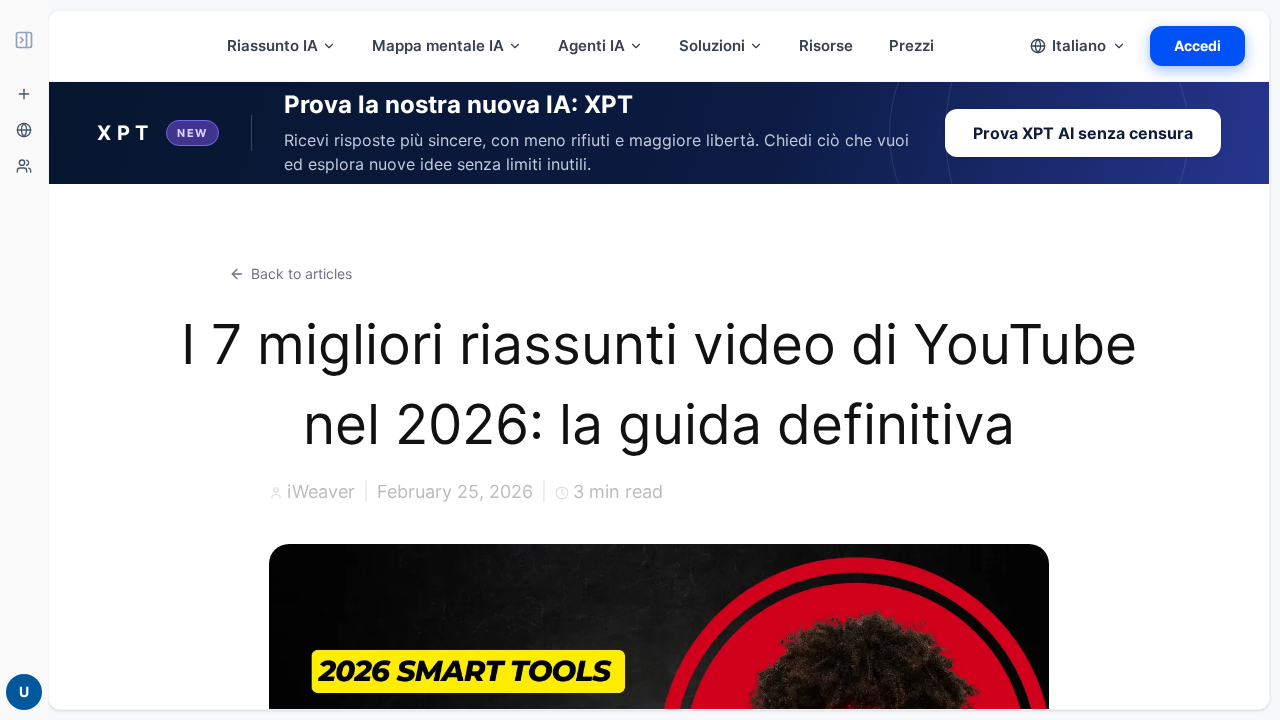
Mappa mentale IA (438, 45)
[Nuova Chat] (24, 94)
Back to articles (301, 273)
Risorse (826, 45)
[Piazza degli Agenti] (24, 166)
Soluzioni (712, 45)
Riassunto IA (272, 45)
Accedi (1197, 45)
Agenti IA (591, 45)
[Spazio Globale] (24, 130)
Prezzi (911, 45)
